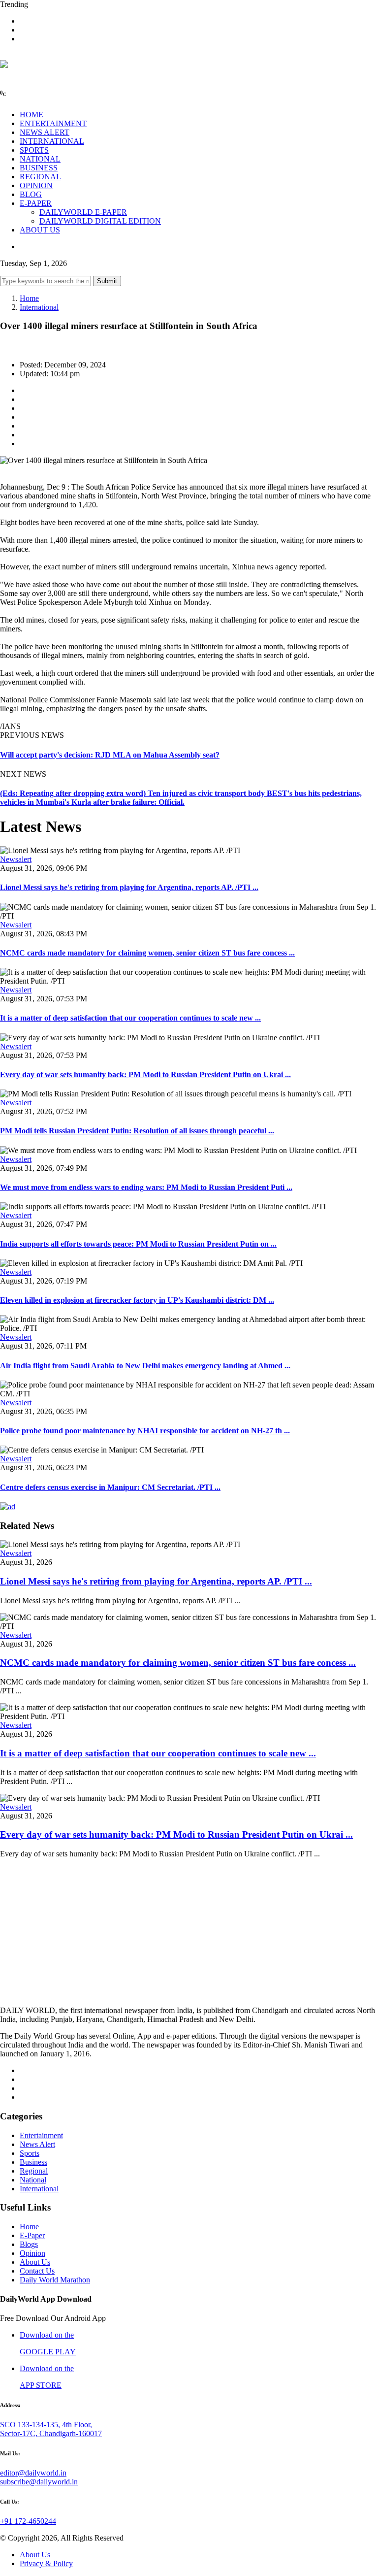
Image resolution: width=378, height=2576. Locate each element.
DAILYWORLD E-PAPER (83, 212)
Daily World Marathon (55, 2280)
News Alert (37, 2144)
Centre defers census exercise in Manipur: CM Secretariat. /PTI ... (110, 1487)
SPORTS (34, 150)
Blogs (29, 2244)
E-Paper (32, 2235)
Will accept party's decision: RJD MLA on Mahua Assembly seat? (110, 755)
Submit (107, 281)
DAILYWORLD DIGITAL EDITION (100, 221)
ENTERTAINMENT (53, 123)
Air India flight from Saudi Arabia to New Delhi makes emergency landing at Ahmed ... (145, 1366)
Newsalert (16, 859)
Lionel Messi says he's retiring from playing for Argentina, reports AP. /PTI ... (129, 887)
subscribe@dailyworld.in (39, 2482)
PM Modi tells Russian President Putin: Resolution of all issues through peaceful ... (137, 1131)
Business (33, 2162)
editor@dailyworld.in (33, 2473)
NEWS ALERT (45, 132)
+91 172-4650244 (28, 2521)
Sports (30, 2153)
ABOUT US (40, 230)
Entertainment (41, 2135)
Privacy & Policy (46, 2563)
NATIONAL (40, 159)
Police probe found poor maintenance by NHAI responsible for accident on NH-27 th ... (145, 1431)
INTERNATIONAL (52, 141)
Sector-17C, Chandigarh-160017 (51, 2433)
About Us (35, 2262)
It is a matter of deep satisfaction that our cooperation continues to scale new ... (130, 1018)
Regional (34, 2171)
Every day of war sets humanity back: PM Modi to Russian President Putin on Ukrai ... (145, 1074)
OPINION (36, 185)
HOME (31, 115)
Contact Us (37, 2271)
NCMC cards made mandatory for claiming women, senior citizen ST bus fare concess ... (147, 953)
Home (29, 298)
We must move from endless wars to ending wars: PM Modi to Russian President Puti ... (146, 1187)
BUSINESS (39, 168)
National (33, 2180)
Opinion (32, 2253)
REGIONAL (40, 177)
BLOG (31, 194)
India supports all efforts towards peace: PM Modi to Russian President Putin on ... (138, 1244)
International (39, 307)
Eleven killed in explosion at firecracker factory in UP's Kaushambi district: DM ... (137, 1300)
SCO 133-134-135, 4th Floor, (46, 2425)
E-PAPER (36, 203)
